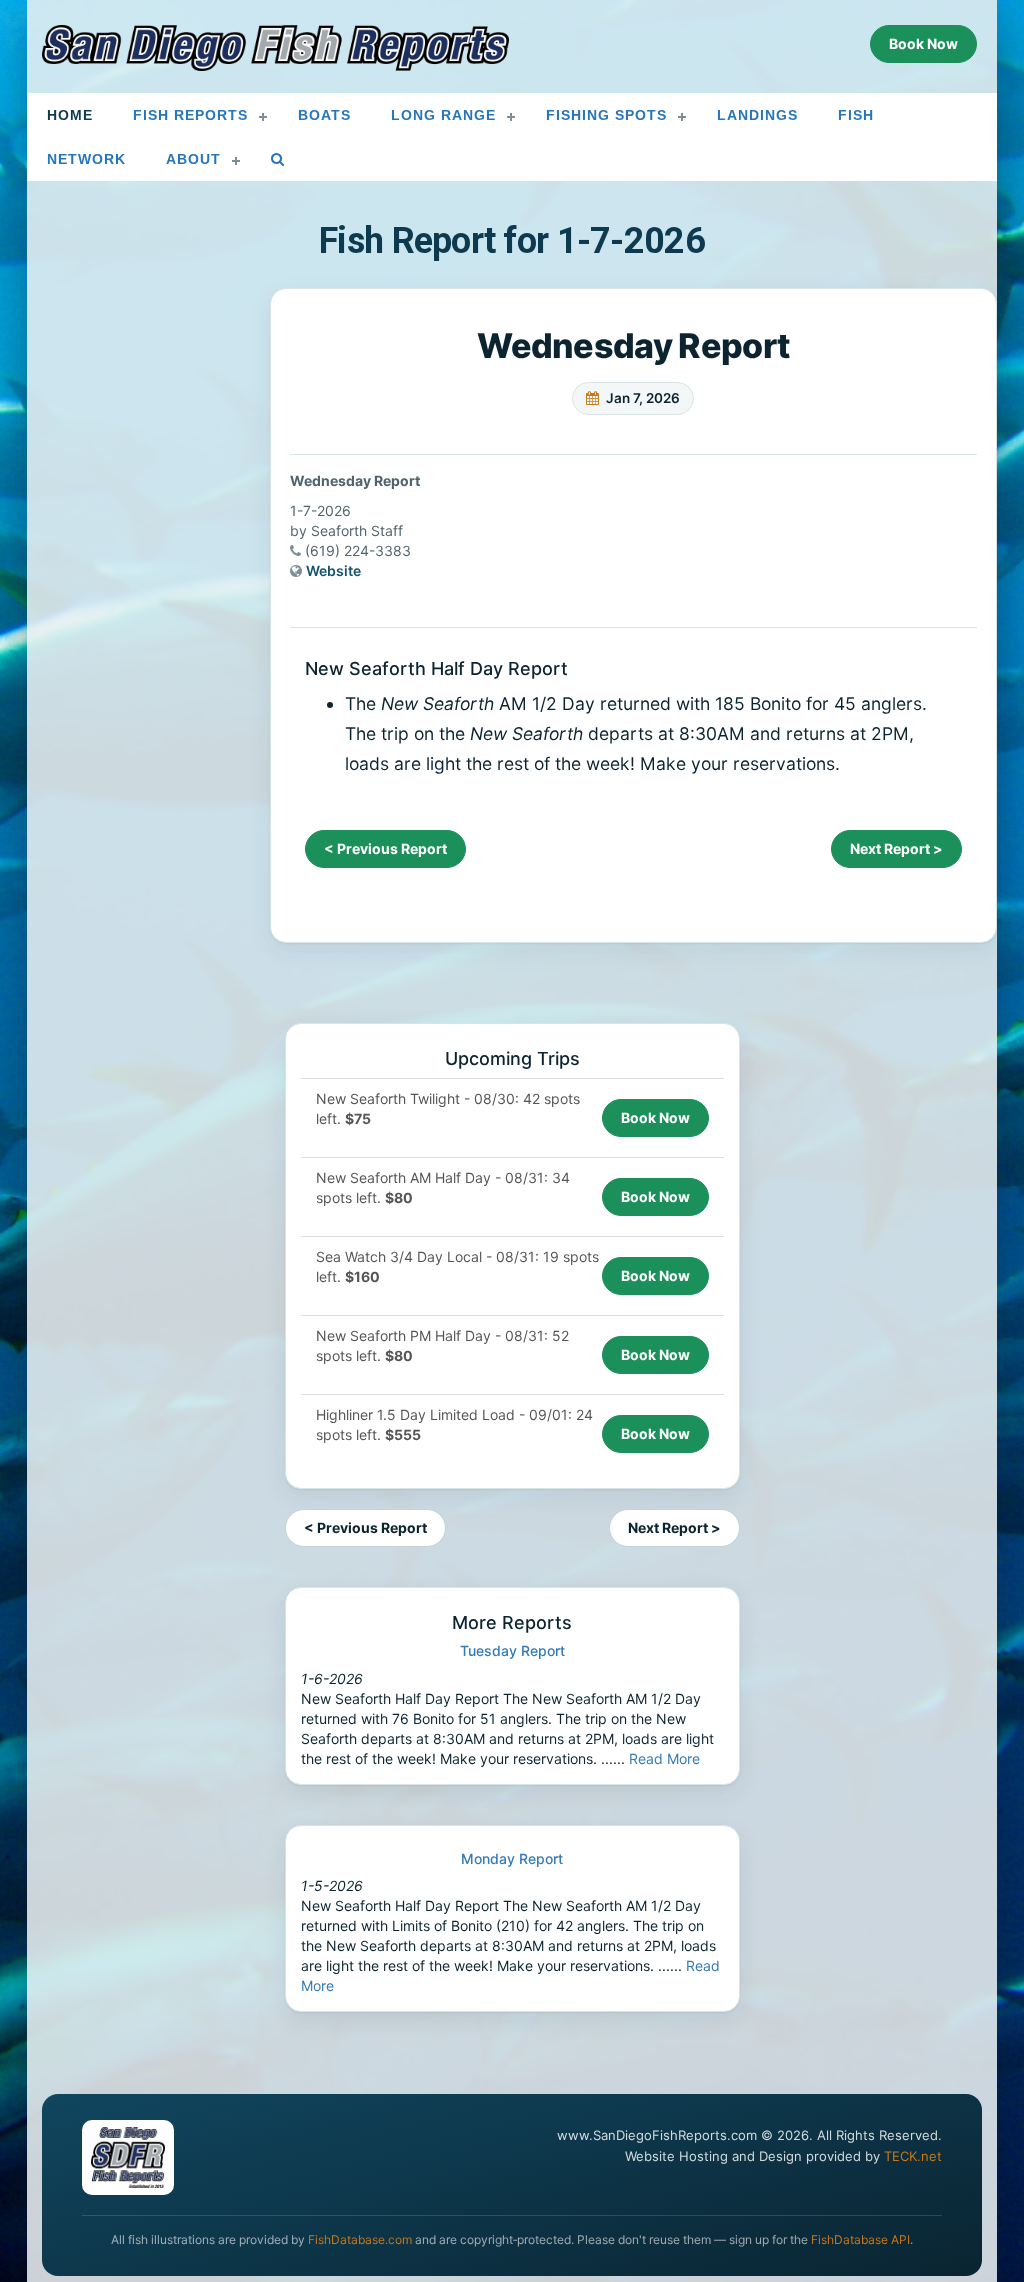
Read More (664, 1758)
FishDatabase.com (360, 2239)
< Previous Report (385, 848)
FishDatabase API (860, 2239)
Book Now (655, 1117)
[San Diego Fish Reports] (276, 48)
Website (333, 570)
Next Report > (896, 848)
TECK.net (913, 2156)
